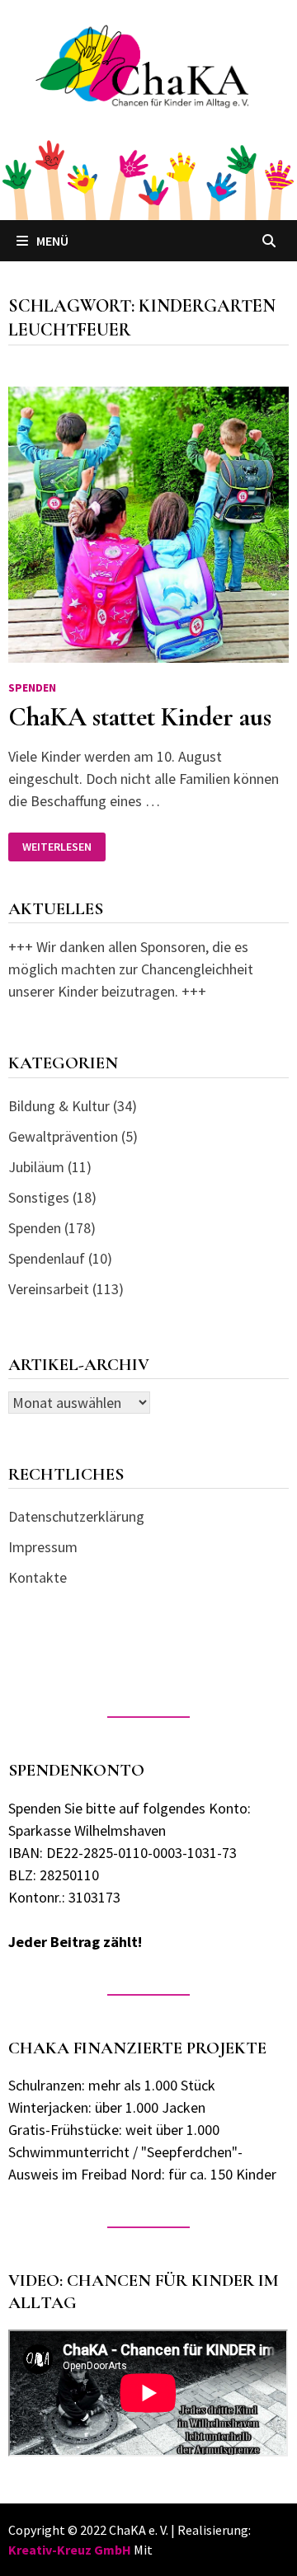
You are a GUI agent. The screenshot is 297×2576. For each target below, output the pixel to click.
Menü (52, 241)
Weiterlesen (57, 847)
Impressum (43, 1547)
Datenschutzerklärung (76, 1516)
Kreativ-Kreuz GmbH (70, 2550)
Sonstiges (39, 1197)
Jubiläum (36, 1167)
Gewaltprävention (63, 1136)
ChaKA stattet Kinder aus (140, 717)
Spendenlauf (47, 1258)
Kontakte (38, 1577)
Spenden (32, 687)
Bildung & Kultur (59, 1106)
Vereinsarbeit (49, 1289)
